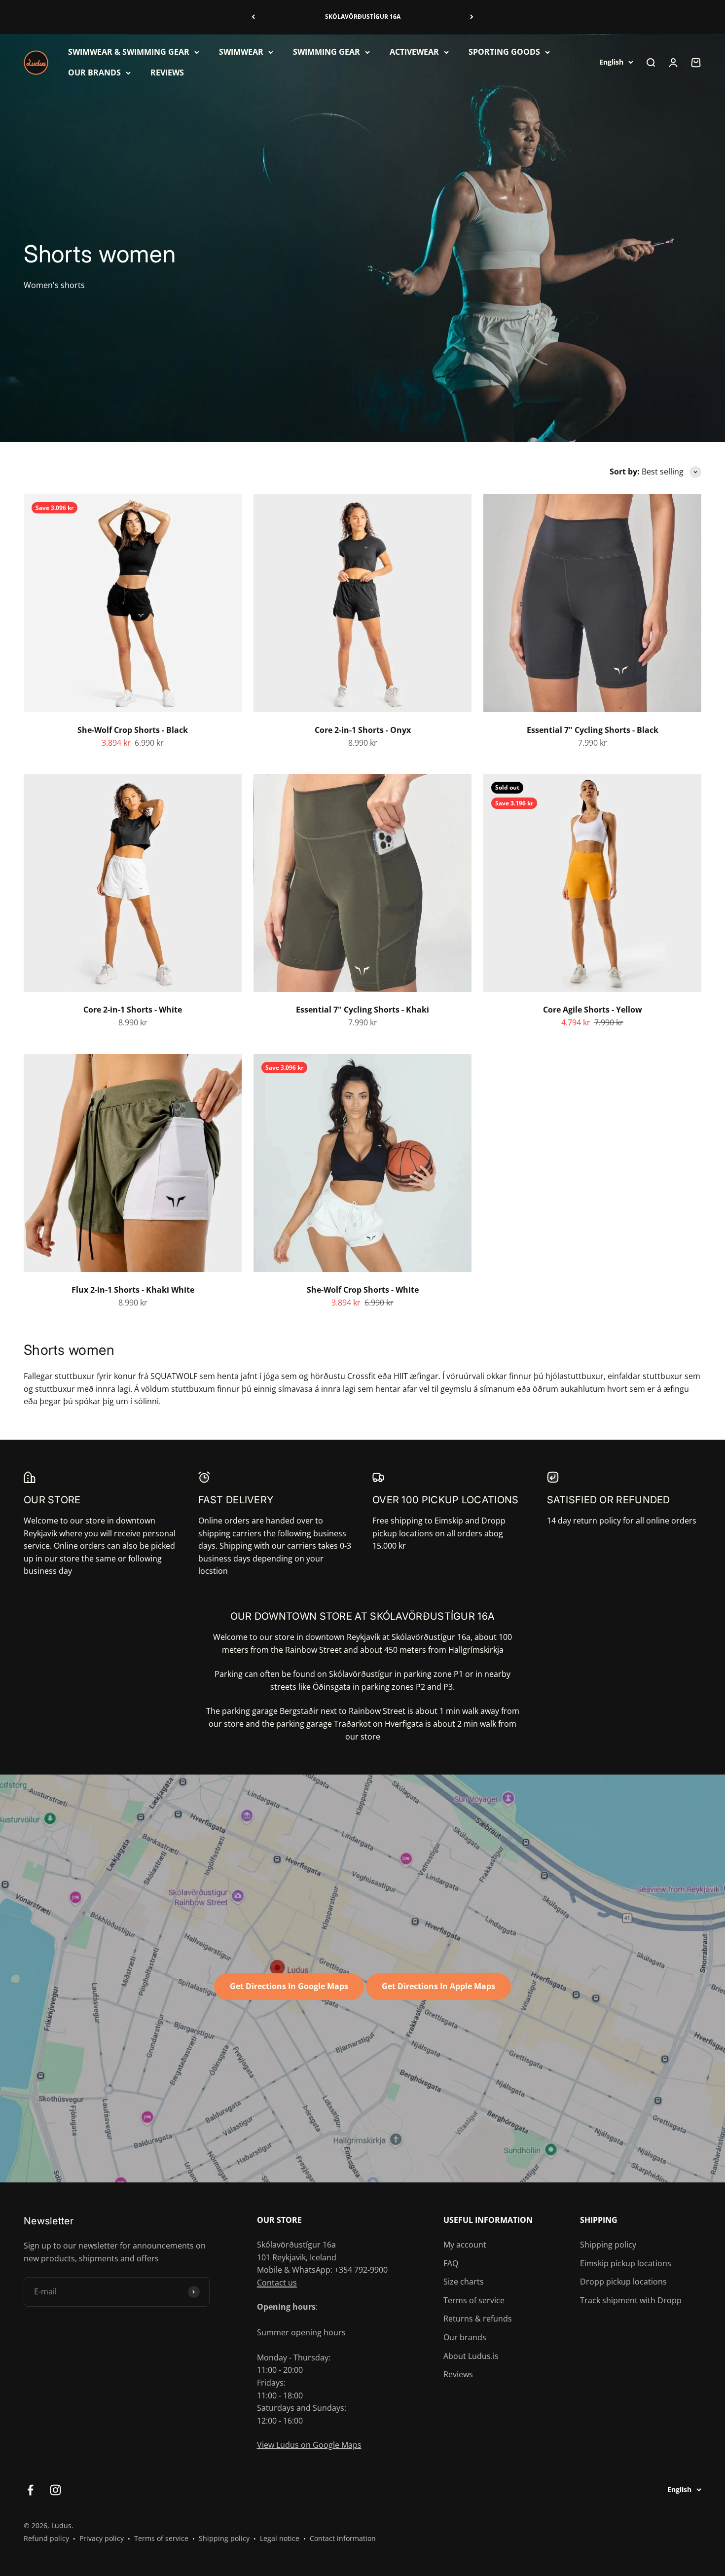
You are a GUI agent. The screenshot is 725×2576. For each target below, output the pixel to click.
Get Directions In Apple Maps (438, 1986)
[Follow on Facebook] (30, 2490)
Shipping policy (608, 2245)
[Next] (472, 17)
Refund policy (46, 2538)
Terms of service (474, 2300)
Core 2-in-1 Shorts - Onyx (363, 730)
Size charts (464, 2282)
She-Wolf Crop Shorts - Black (133, 730)
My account (465, 2245)
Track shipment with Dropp (631, 2300)
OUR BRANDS (94, 72)
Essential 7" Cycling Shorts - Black (593, 730)
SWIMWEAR (241, 52)
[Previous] (253, 17)
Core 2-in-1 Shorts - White (133, 1010)
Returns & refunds (478, 2319)
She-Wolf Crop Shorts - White (363, 1290)
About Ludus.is (471, 2356)
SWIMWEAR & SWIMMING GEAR (129, 52)
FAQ (451, 2263)
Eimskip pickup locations (626, 2263)
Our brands (465, 2337)
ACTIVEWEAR (414, 52)
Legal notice (280, 2538)
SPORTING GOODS (504, 52)
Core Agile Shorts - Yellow (593, 1010)
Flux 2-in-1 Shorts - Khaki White (133, 1290)
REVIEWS (167, 72)
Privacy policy (102, 2538)
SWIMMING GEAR (326, 52)
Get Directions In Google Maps (289, 1986)
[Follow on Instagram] (55, 2490)
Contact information (343, 2538)
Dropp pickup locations (623, 2282)
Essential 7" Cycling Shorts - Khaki (362, 1010)
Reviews (458, 2374)
